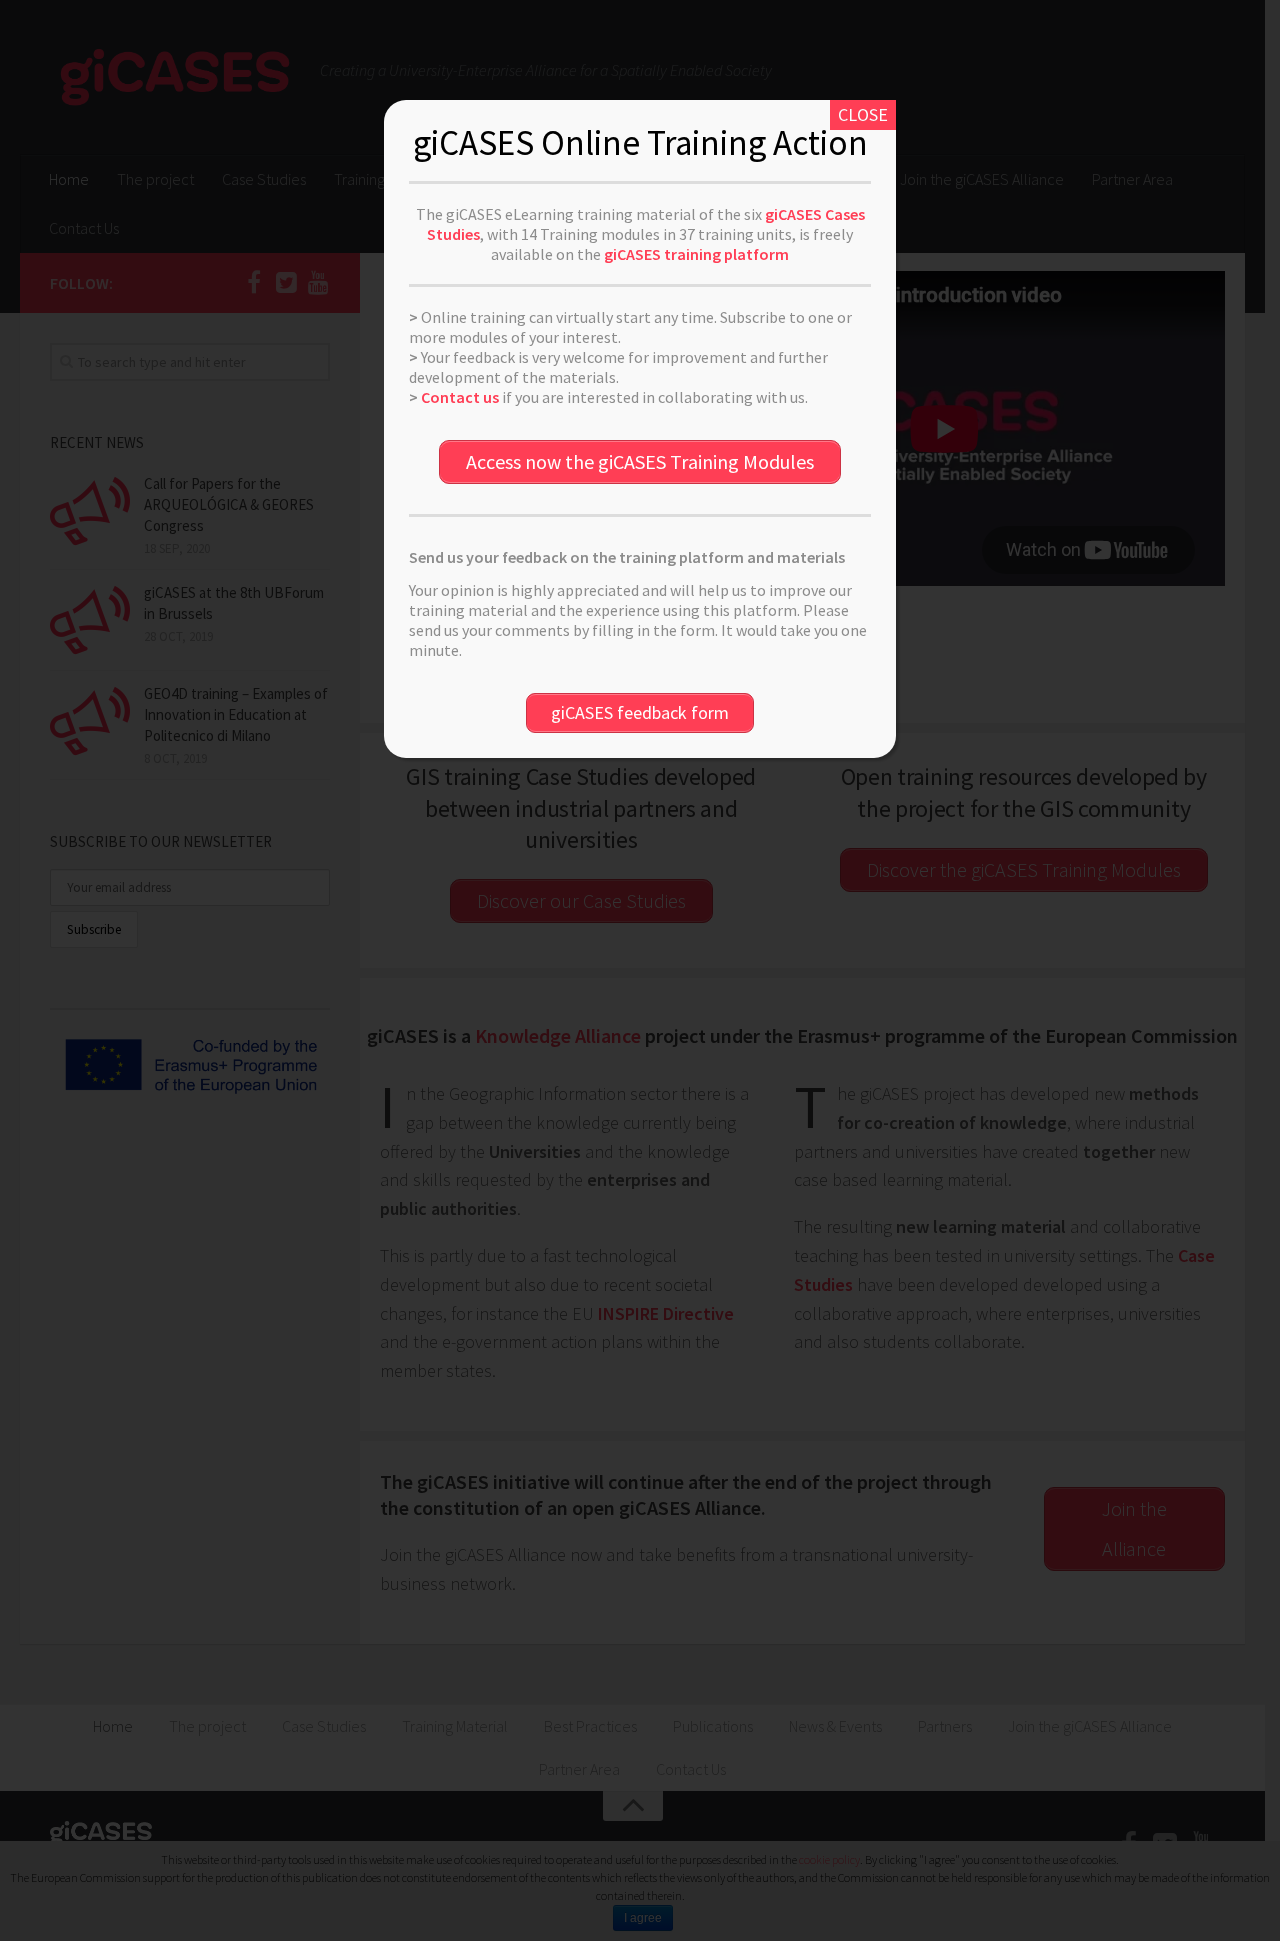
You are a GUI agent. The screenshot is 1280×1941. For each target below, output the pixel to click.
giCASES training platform (696, 254)
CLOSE (863, 114)
